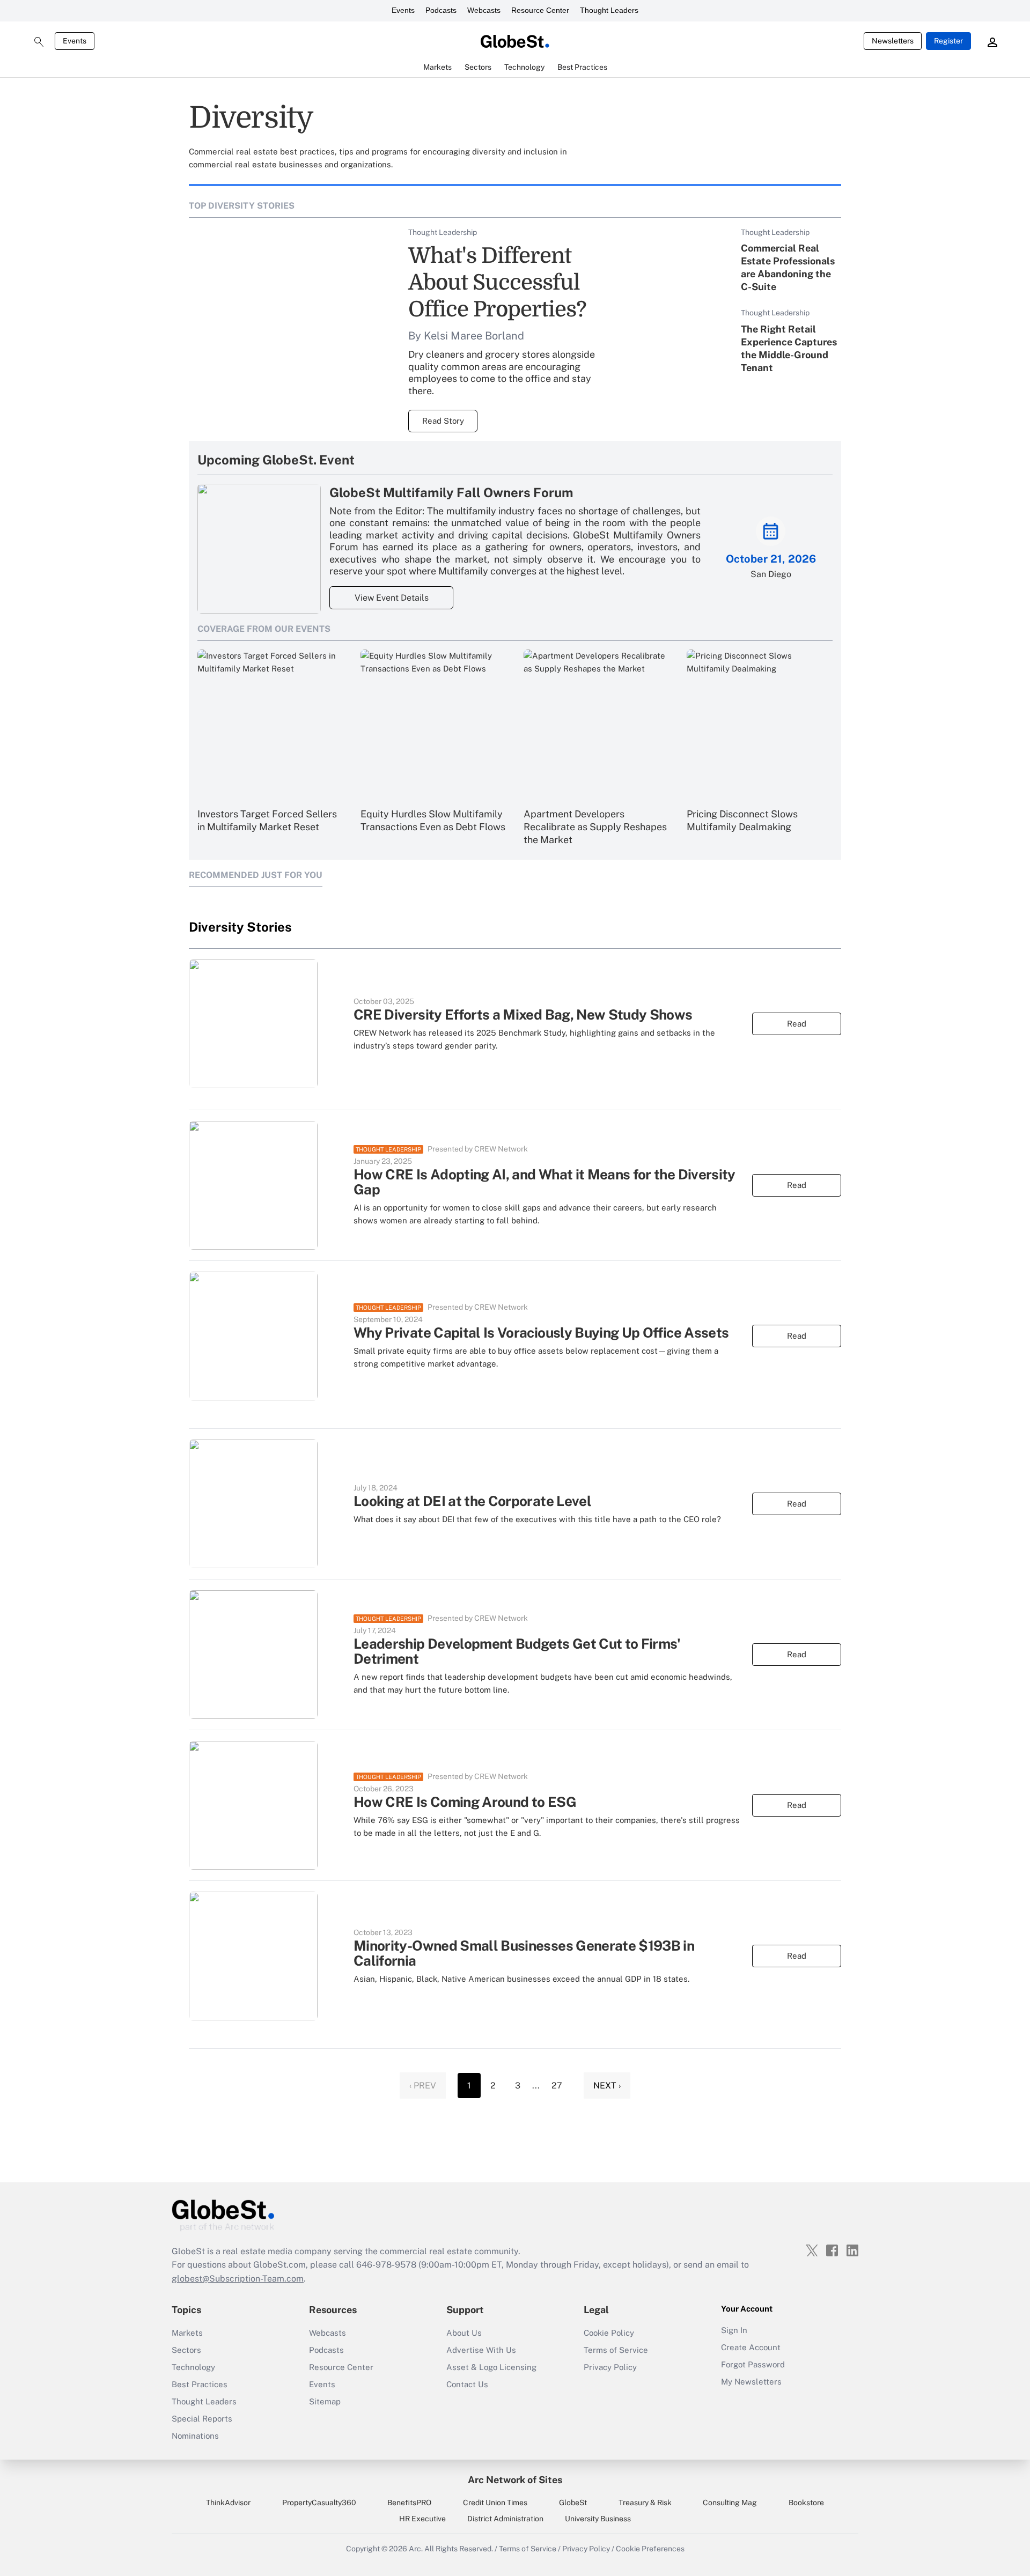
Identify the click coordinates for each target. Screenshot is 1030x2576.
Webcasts (484, 10)
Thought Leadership (388, 1149)
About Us (464, 2333)
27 (557, 2086)
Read (797, 1024)
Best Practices (200, 2384)
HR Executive (422, 2519)
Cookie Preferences (650, 2549)
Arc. (416, 2549)
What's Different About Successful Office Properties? (497, 283)
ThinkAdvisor (228, 2503)
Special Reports (202, 2419)
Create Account (751, 2347)
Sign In (734, 2330)
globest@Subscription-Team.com (238, 2279)
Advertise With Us (481, 2350)
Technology (193, 2367)
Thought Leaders (609, 10)
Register (948, 41)
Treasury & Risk (645, 2503)
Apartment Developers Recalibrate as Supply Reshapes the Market (595, 827)
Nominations (195, 2436)
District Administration (505, 2519)
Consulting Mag (730, 2503)
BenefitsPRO (409, 2503)
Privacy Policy (610, 2367)
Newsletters (893, 41)
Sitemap (325, 2401)
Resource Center (540, 10)
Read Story (443, 421)
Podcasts (441, 10)
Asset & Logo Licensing (491, 2367)
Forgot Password (753, 2364)
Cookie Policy (609, 2333)
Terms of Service (616, 2350)
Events (403, 10)
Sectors (186, 2350)
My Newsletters (751, 2382)
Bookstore (806, 2503)
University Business (598, 2519)
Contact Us (467, 2384)
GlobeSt (573, 2503)
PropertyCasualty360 (319, 2503)
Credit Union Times (495, 2503)
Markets (187, 2333)
